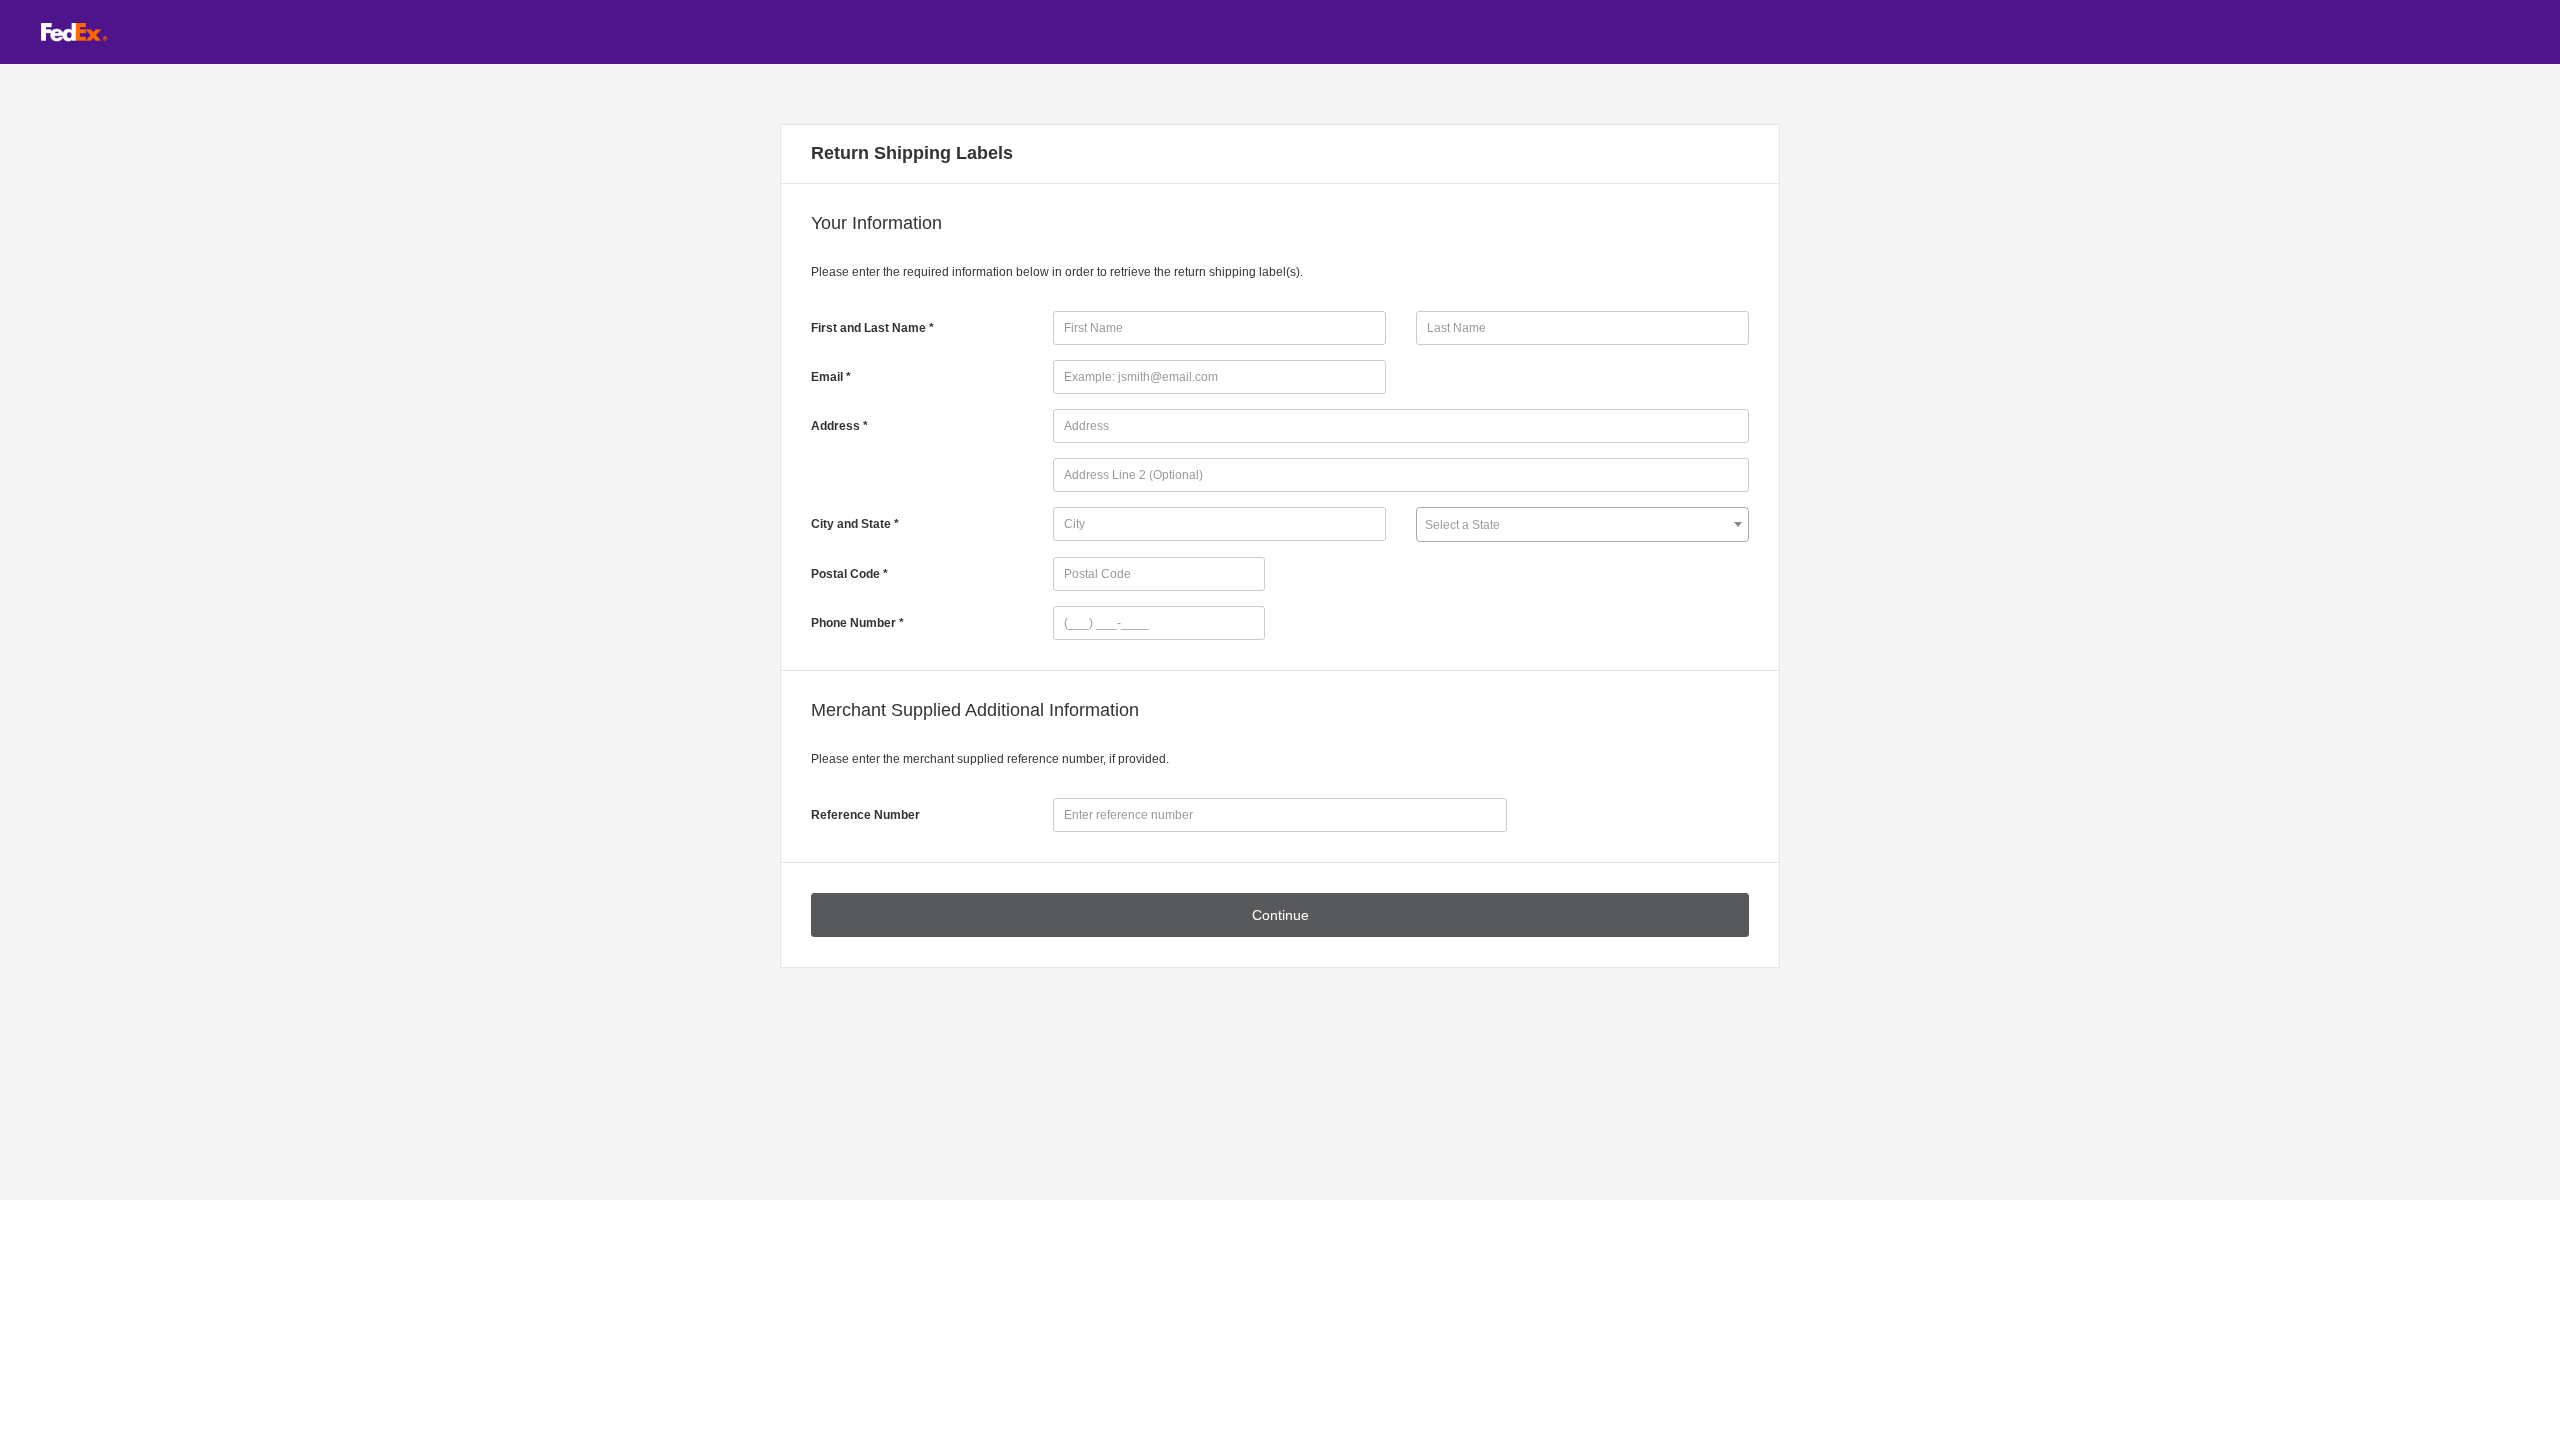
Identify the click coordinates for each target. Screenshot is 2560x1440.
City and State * (855, 524)
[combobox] (1582, 524)
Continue (1280, 915)
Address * (839, 426)
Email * (831, 377)
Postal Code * (849, 574)
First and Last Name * (872, 328)
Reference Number (865, 815)
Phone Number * (857, 623)
